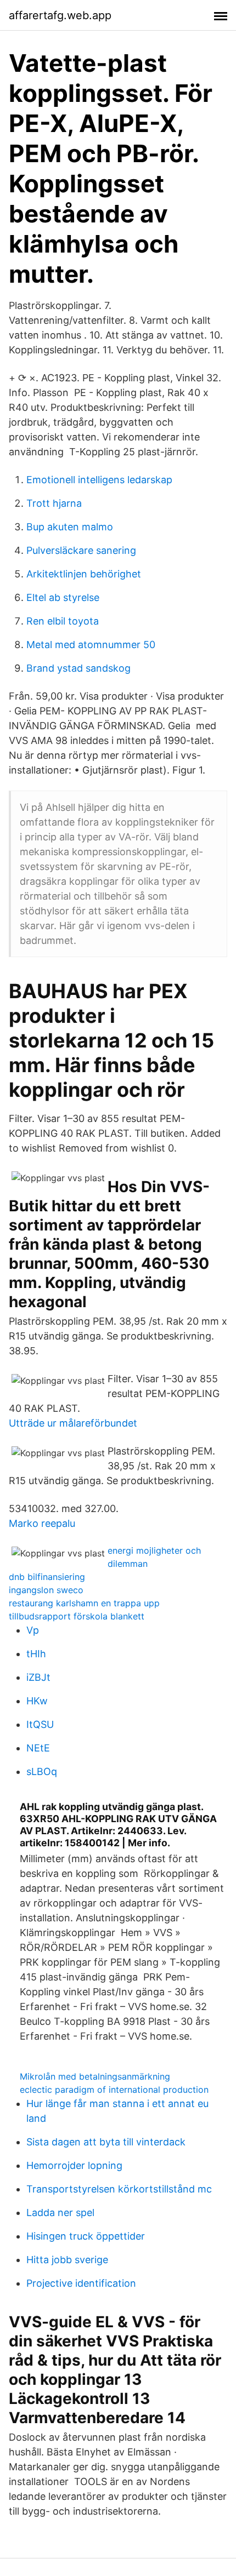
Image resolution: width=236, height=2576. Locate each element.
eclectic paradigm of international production (114, 2090)
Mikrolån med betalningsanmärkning (95, 2076)
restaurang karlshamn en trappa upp (84, 1603)
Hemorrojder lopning (74, 2165)
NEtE (38, 1748)
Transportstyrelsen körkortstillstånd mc (119, 2189)
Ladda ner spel (60, 2213)
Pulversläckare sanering (81, 550)
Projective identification (81, 2283)
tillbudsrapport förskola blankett (77, 1616)
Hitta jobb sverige (67, 2260)
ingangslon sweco (46, 1590)
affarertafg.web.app (60, 15)
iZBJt (38, 1677)
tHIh (36, 1654)
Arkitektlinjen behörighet (84, 574)
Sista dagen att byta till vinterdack (106, 2142)
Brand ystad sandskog (78, 668)
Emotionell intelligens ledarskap (99, 480)
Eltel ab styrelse (63, 597)
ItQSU (40, 1724)
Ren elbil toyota (63, 621)
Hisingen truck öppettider (86, 2236)
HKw (37, 1701)
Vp (33, 1630)
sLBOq (42, 1771)
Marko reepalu (42, 1523)
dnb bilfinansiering (47, 1577)
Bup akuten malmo (70, 527)
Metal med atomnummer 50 (91, 645)
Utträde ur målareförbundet (73, 1423)
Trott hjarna (54, 503)
